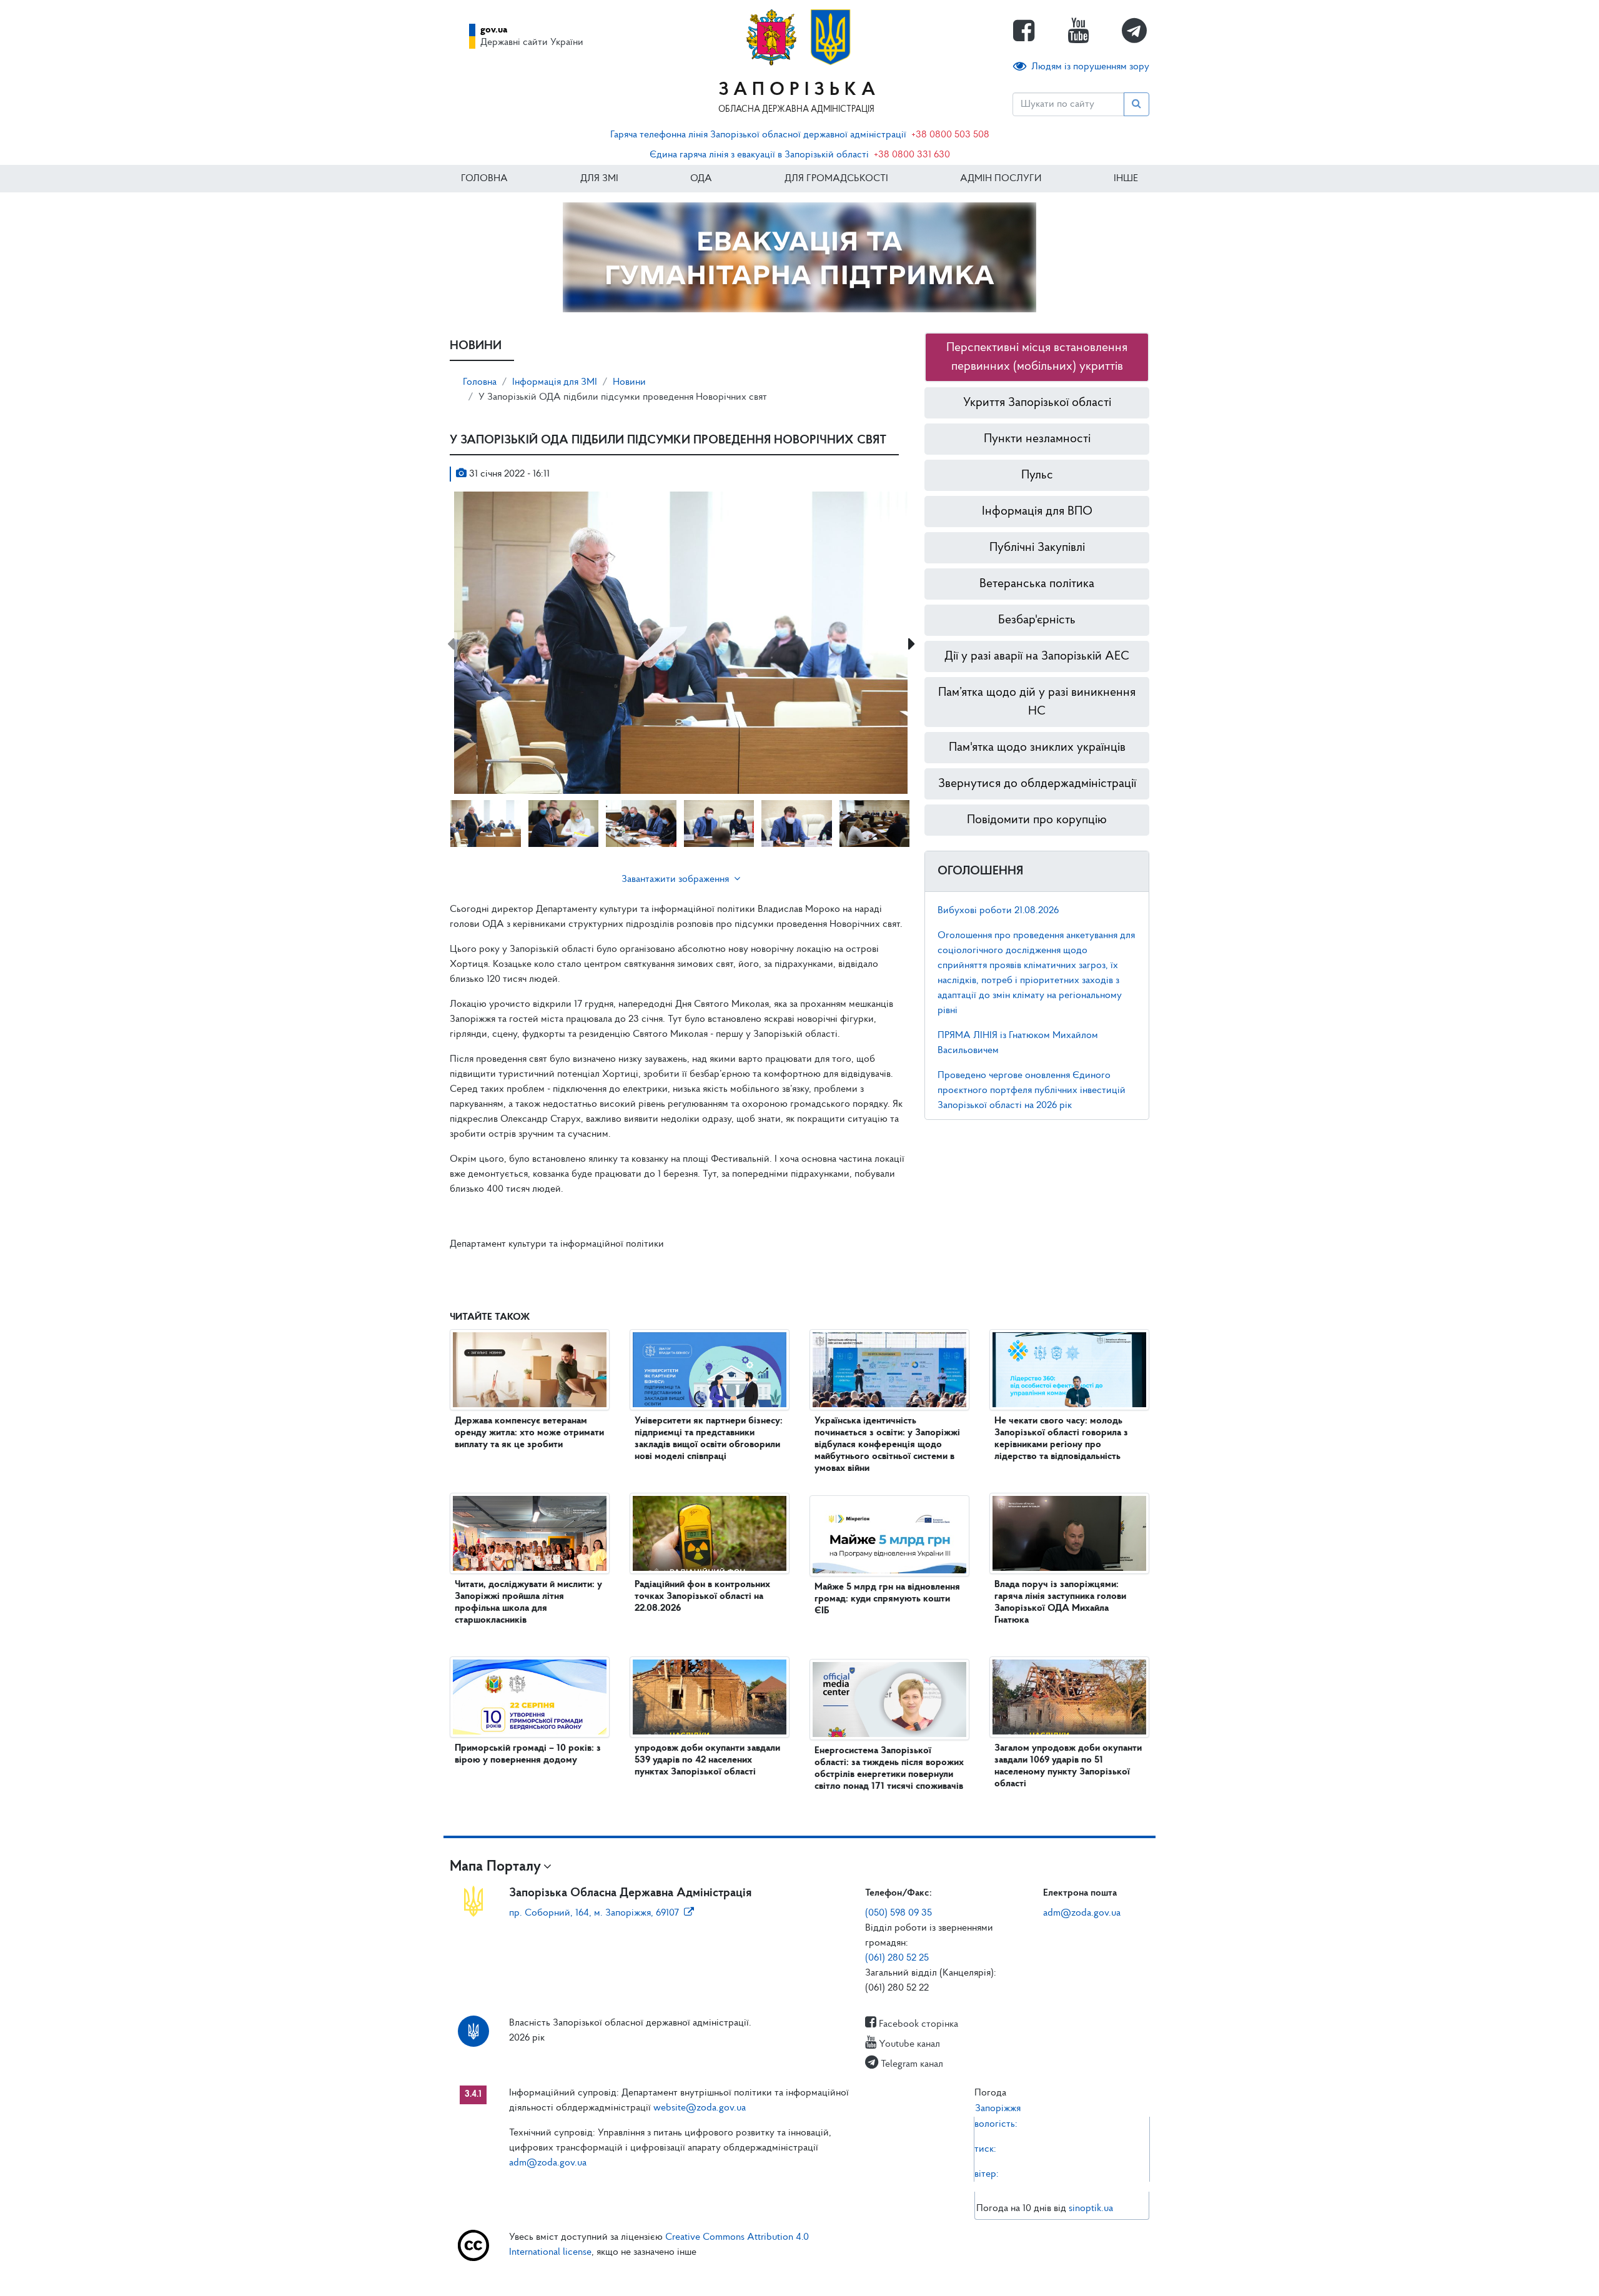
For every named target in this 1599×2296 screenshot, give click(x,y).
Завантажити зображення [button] (675, 879)
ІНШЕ (1126, 179)
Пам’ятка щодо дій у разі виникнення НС (1037, 702)
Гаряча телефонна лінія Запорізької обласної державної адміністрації (758, 135)
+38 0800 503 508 (950, 135)
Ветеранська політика (1037, 584)
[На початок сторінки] (799, 2274)
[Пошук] (1136, 104)
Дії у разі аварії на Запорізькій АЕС (1037, 656)
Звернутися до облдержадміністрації (1037, 784)
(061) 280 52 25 (897, 1958)
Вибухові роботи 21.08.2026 (998, 911)
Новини (629, 382)
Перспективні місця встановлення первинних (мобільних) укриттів (1037, 357)
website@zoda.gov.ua (700, 2108)
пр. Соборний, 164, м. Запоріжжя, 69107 (594, 1913)
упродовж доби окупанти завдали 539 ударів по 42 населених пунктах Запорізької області (707, 1760)
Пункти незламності (1037, 439)
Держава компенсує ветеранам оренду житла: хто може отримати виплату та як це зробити (529, 1433)
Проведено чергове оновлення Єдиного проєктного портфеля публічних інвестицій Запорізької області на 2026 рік (1032, 1091)
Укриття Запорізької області (1037, 403)
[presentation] (450, 645)
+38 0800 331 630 (912, 155)
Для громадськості (836, 179)
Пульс (1037, 475)
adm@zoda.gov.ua (1082, 1913)
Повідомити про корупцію (1037, 820)
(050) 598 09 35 (899, 1913)
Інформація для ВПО (1037, 512)
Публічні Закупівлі (1037, 548)
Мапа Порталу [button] (495, 1867)
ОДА (701, 179)
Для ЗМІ (599, 179)
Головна (484, 179)
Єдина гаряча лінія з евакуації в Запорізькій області (759, 155)
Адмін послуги (1001, 179)
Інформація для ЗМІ (555, 382)
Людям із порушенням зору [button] (1090, 67)
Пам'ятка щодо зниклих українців (1037, 748)
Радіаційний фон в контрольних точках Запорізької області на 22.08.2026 (702, 1596)
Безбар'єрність (1037, 620)
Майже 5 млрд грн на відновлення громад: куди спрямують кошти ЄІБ (887, 1599)
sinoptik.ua (1091, 2209)
